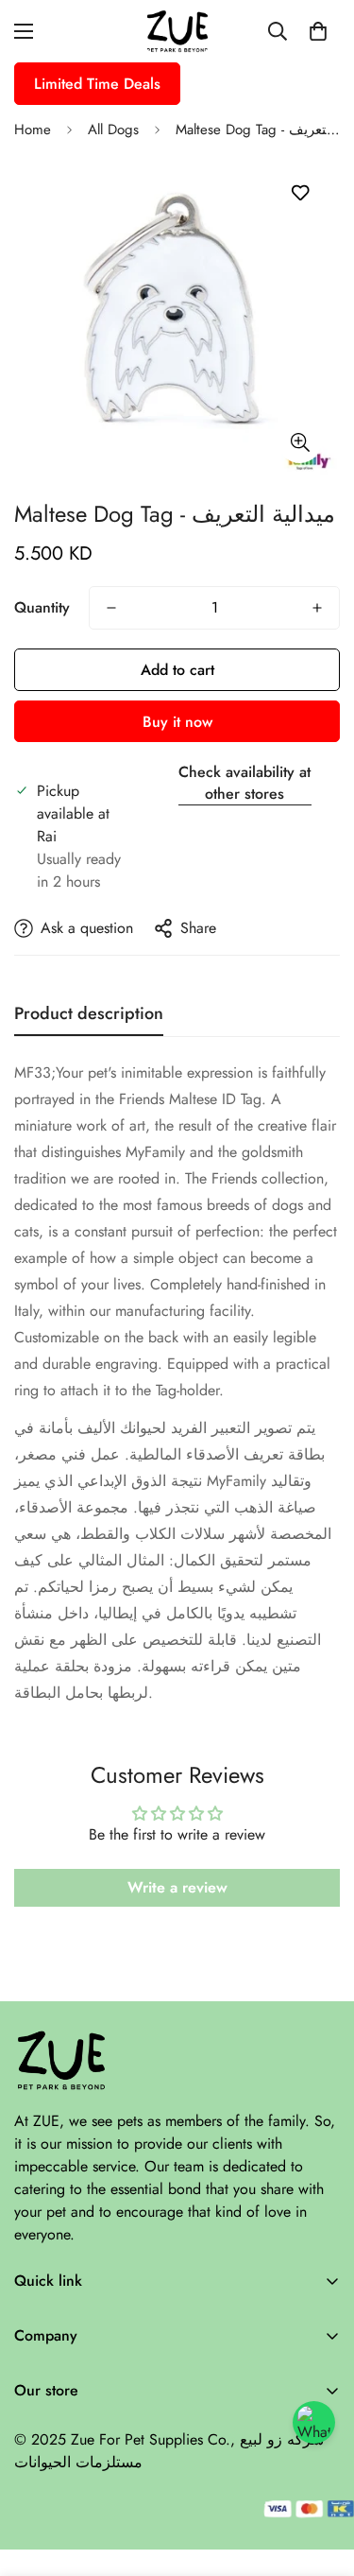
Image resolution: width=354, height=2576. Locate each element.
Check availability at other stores (244, 783)
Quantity (42, 607)
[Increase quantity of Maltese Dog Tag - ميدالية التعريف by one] (317, 608)
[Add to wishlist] (300, 193)
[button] (318, 31)
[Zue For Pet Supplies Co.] (177, 31)
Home (33, 130)
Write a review (177, 1887)
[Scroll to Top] (320, 2476)
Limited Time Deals (97, 84)
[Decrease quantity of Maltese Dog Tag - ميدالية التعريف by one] (111, 608)
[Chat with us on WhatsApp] (314, 2422)
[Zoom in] (300, 442)
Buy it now (177, 722)
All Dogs (113, 130)
